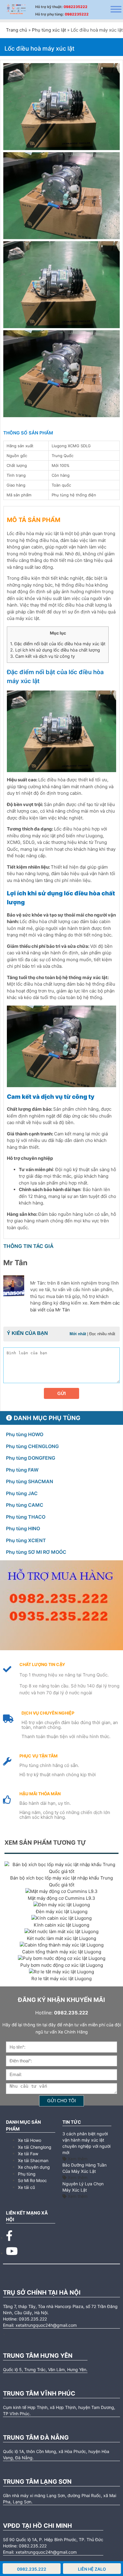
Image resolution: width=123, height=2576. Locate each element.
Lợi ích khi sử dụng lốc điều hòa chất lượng (55, 650)
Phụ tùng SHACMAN (30, 1481)
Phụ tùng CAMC (25, 1505)
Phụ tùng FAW (22, 1470)
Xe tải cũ (26, 2187)
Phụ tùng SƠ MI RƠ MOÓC (36, 1552)
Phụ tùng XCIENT (26, 1540)
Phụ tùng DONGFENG (31, 1458)
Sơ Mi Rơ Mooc (32, 2180)
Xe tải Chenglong (35, 2147)
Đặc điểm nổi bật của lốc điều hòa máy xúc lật (58, 644)
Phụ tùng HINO (23, 1528)
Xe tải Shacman (33, 2160)
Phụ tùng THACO (26, 1517)
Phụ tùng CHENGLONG (32, 1446)
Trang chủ (17, 30)
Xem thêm (77, 2159)
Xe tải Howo (30, 2140)
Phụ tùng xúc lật (49, 30)
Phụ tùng (27, 2174)
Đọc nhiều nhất (102, 1334)
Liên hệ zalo (92, 2569)
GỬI (61, 1393)
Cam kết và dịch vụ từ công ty (43, 656)
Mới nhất (78, 1334)
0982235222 (76, 7)
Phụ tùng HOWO (25, 1434)
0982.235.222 (32, 2569)
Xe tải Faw (28, 2154)
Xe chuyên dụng (34, 2167)
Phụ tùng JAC (22, 1493)
